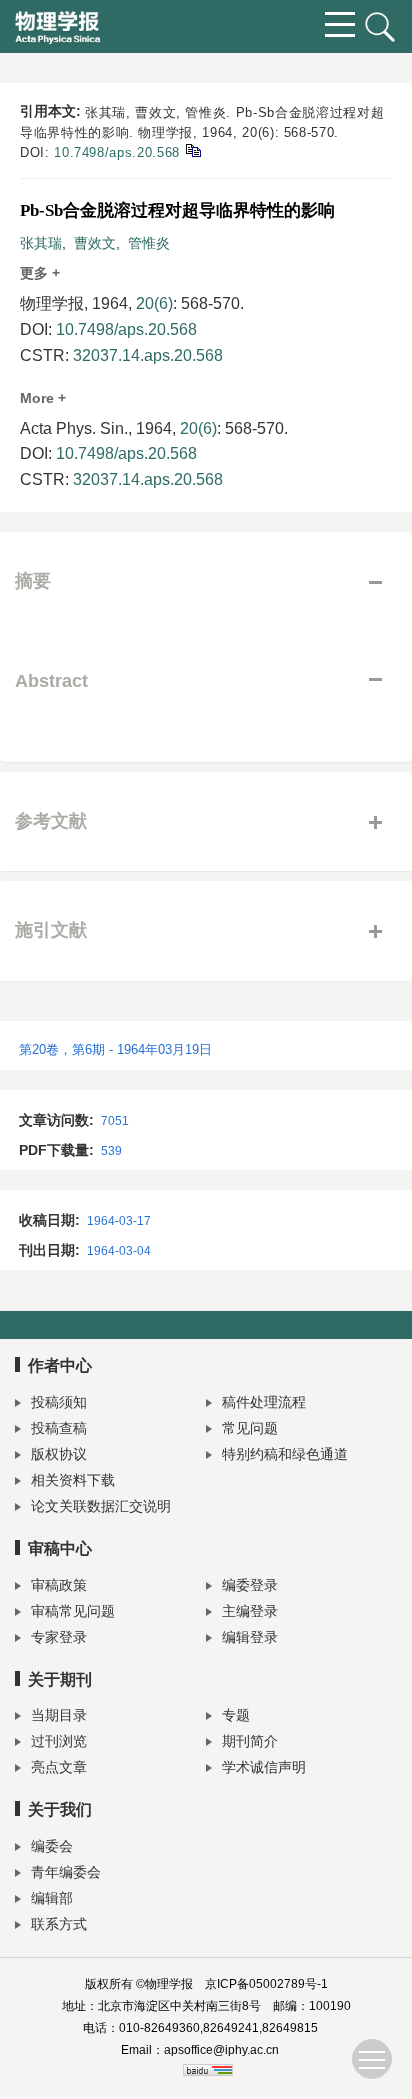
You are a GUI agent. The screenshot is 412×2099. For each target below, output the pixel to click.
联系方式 (59, 1924)
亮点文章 (59, 1767)
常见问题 (250, 1428)
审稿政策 (59, 1585)
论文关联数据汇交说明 (101, 1506)
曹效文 (95, 243)
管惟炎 (149, 243)
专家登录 (59, 1637)
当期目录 (59, 1715)
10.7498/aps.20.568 (117, 152)
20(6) (154, 303)
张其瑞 (41, 243)
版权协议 (59, 1454)
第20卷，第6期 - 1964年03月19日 (115, 1049)
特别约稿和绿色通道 (285, 1454)
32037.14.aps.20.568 (148, 355)
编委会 (52, 1846)
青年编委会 (66, 1872)
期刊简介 (250, 1741)
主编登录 (250, 1611)
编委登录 (250, 1585)
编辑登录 (250, 1637)
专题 (236, 1715)
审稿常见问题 (73, 1611)
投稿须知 (59, 1402)
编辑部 (52, 1898)
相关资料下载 (73, 1480)
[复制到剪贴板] (192, 149)
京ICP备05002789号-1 (266, 1984)
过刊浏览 (59, 1741)
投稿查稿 (59, 1428)
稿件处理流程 (264, 1402)
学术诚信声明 (264, 1767)
